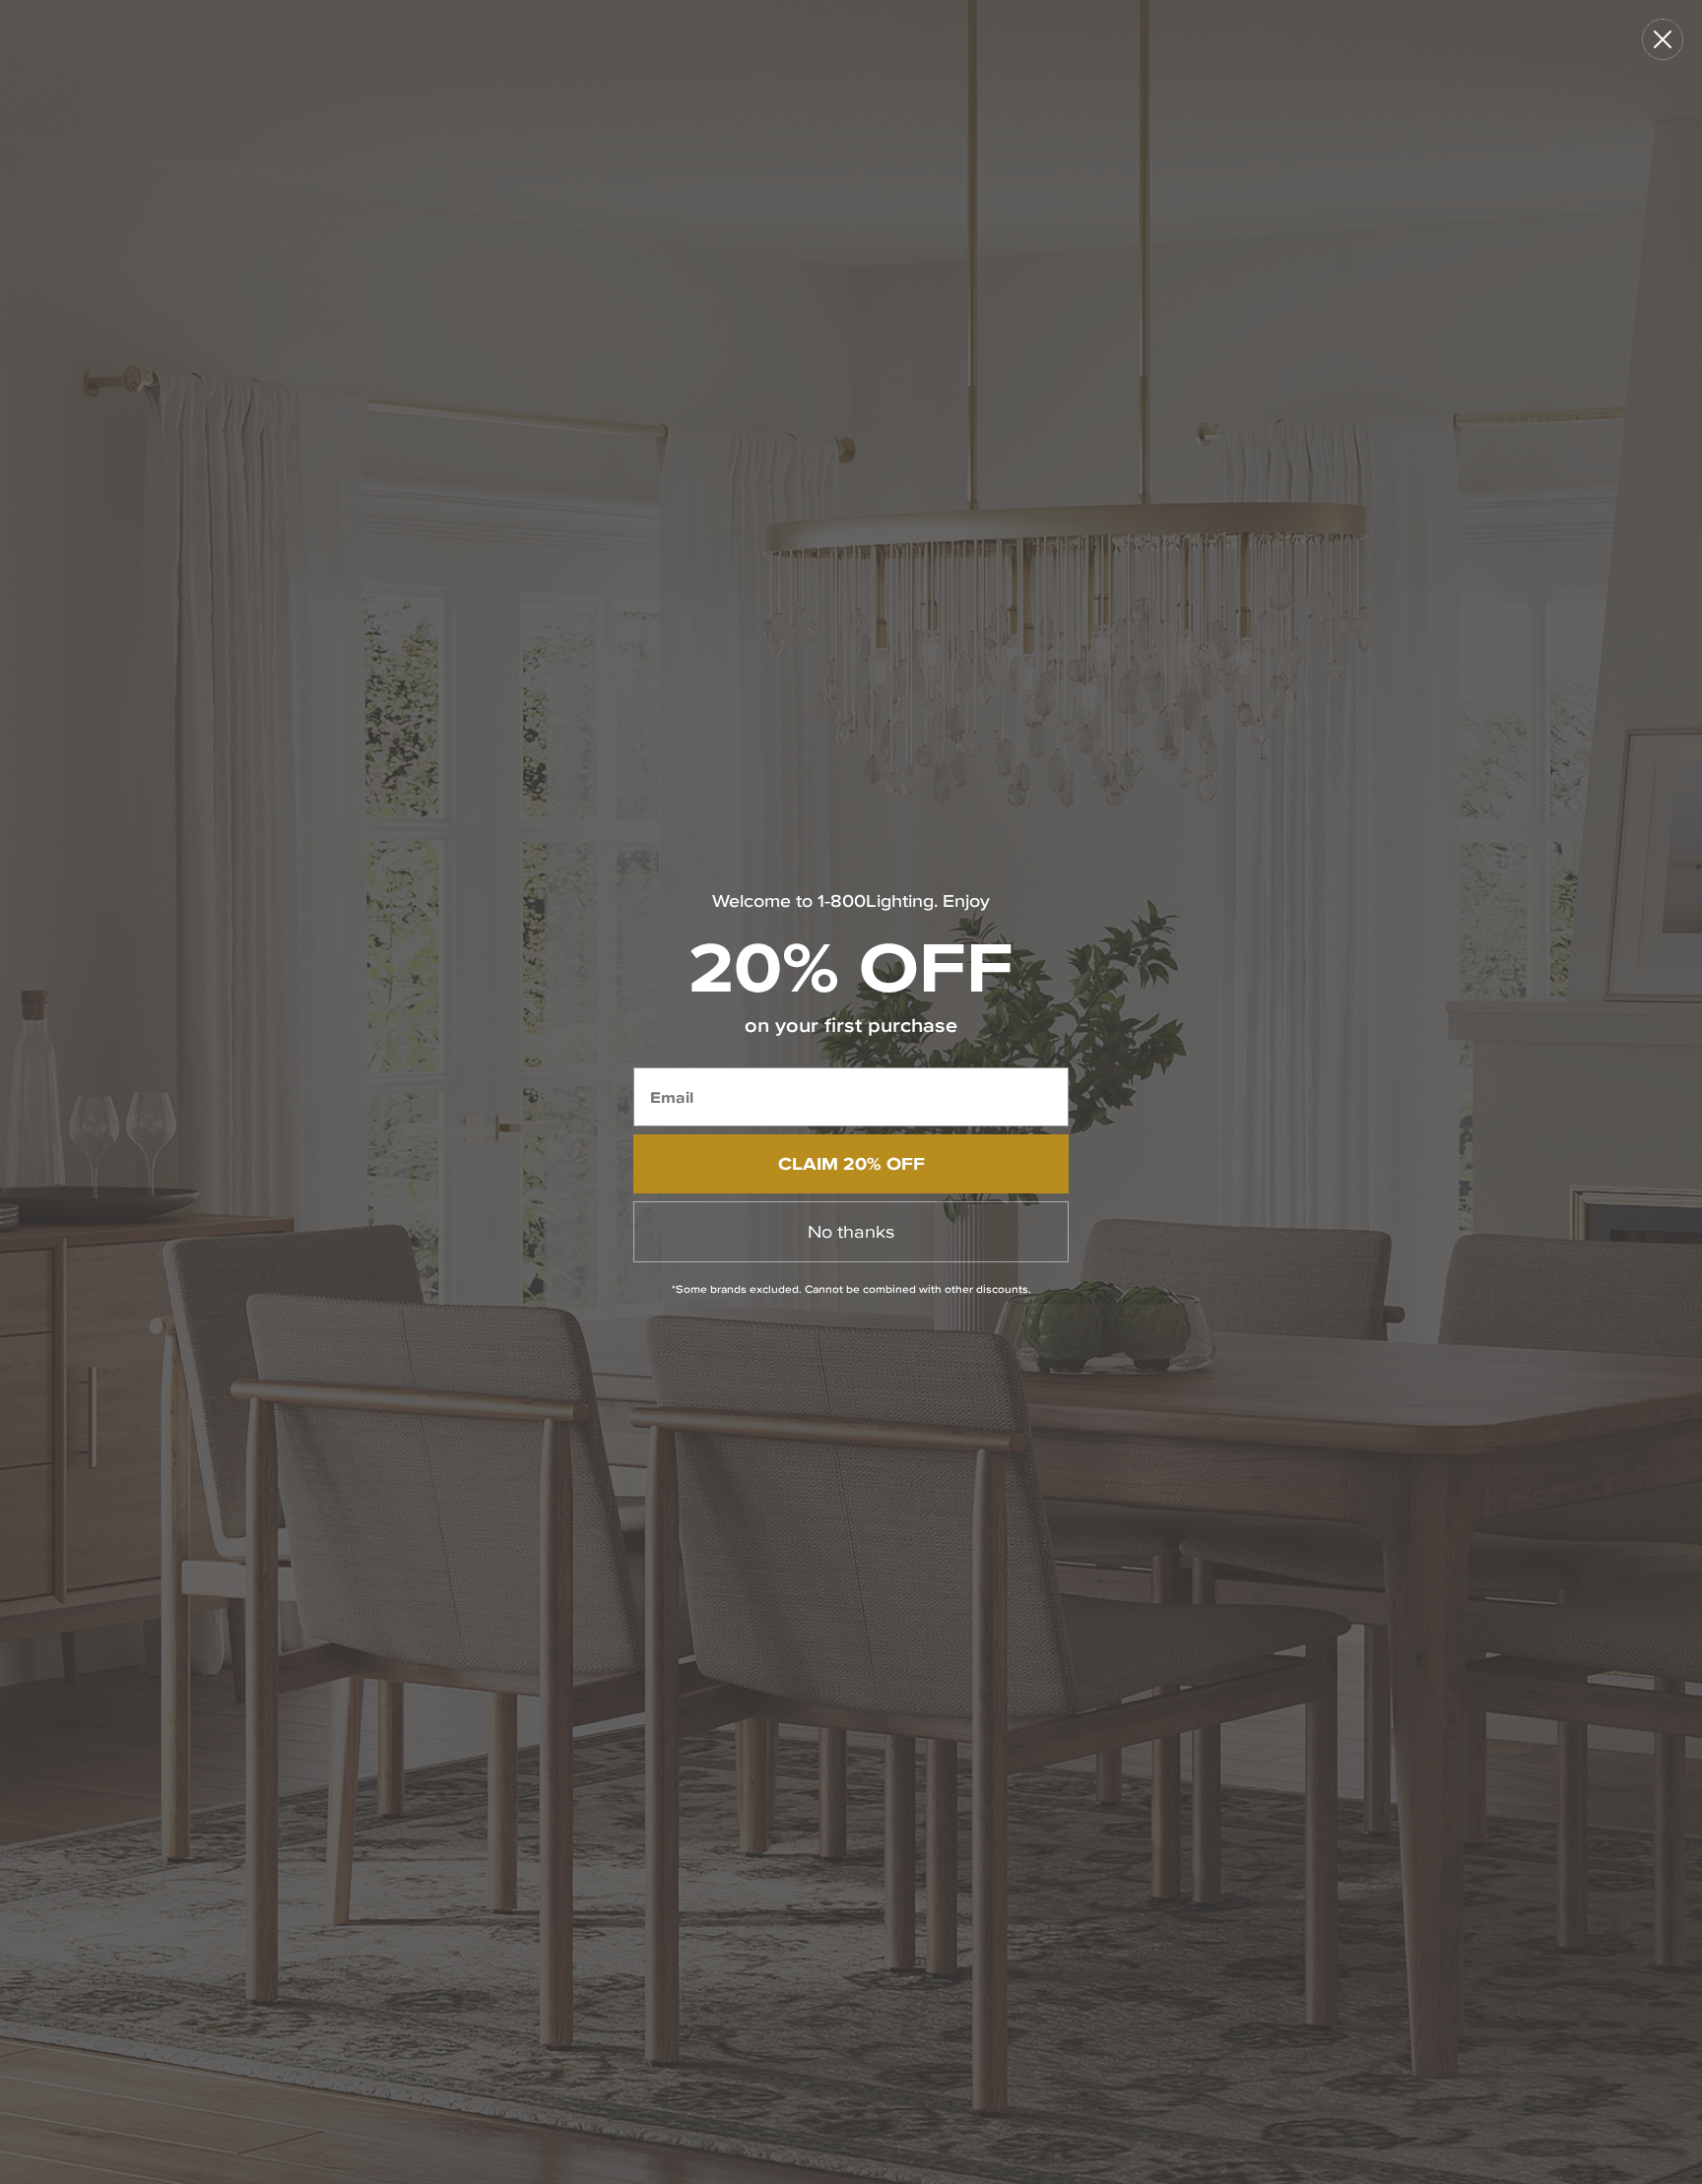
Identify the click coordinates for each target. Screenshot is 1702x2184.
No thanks (851, 1231)
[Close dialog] (1663, 39)
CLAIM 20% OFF (851, 1163)
